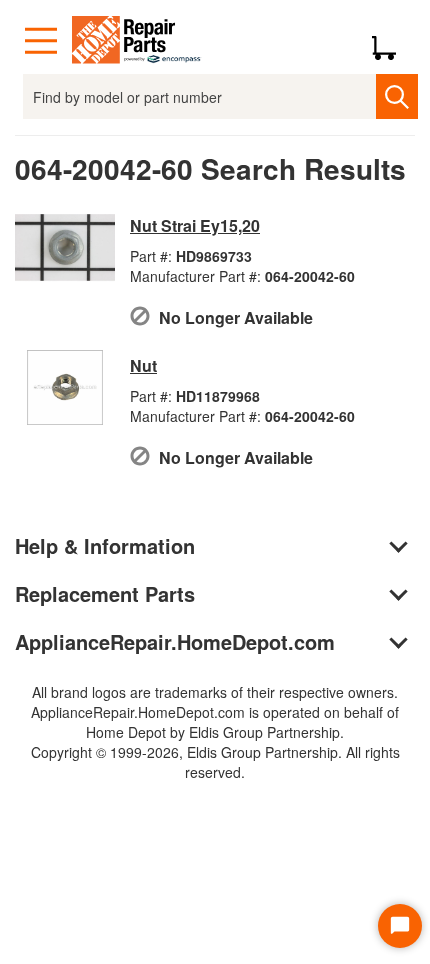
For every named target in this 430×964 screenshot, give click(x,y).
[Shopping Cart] (391, 41)
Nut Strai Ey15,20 (195, 225)
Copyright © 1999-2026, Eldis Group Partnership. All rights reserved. (215, 762)
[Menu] (41, 41)
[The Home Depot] (137, 41)
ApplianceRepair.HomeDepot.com (175, 641)
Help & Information (105, 545)
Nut (143, 365)
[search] (396, 96)
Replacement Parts (105, 593)
